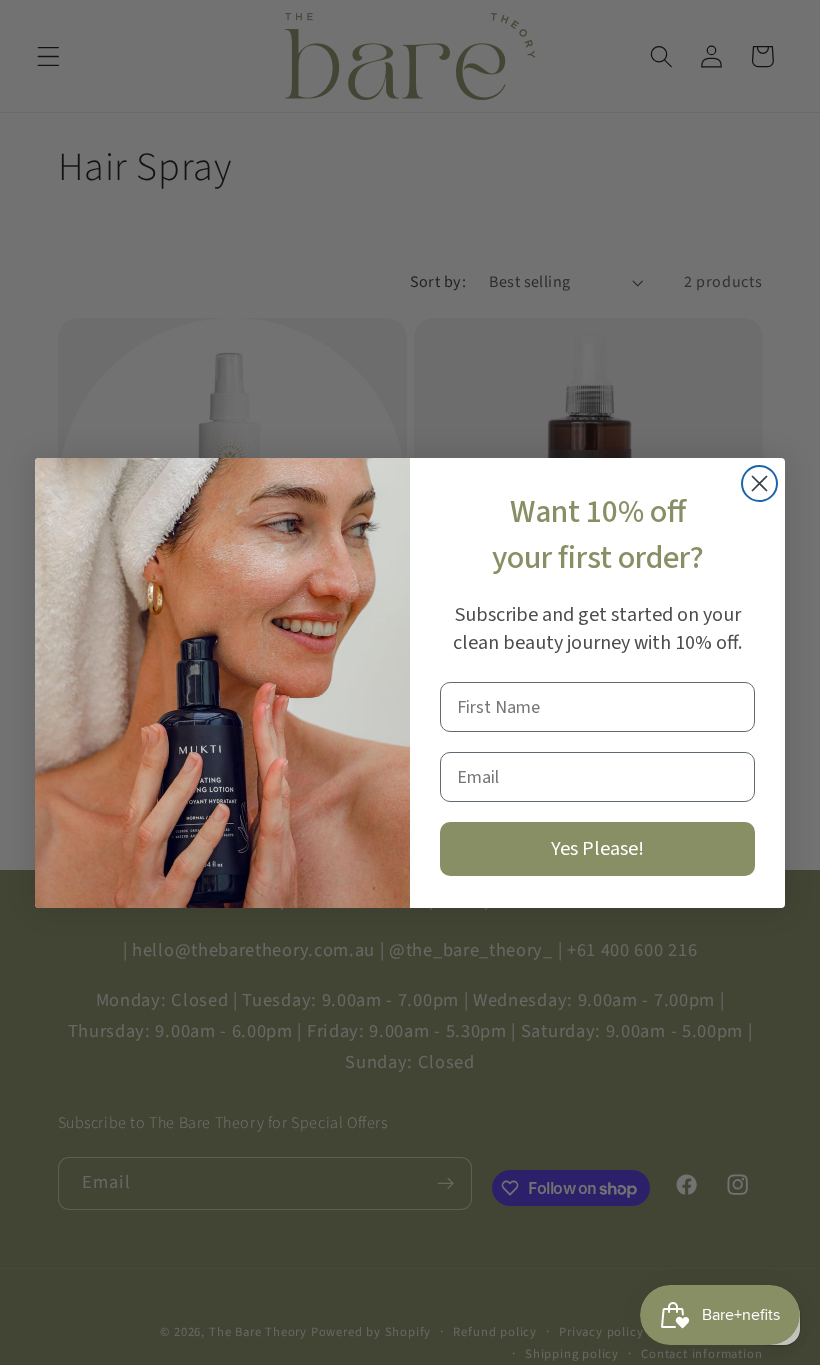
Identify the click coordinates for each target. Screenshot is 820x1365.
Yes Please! (597, 849)
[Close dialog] (759, 483)
